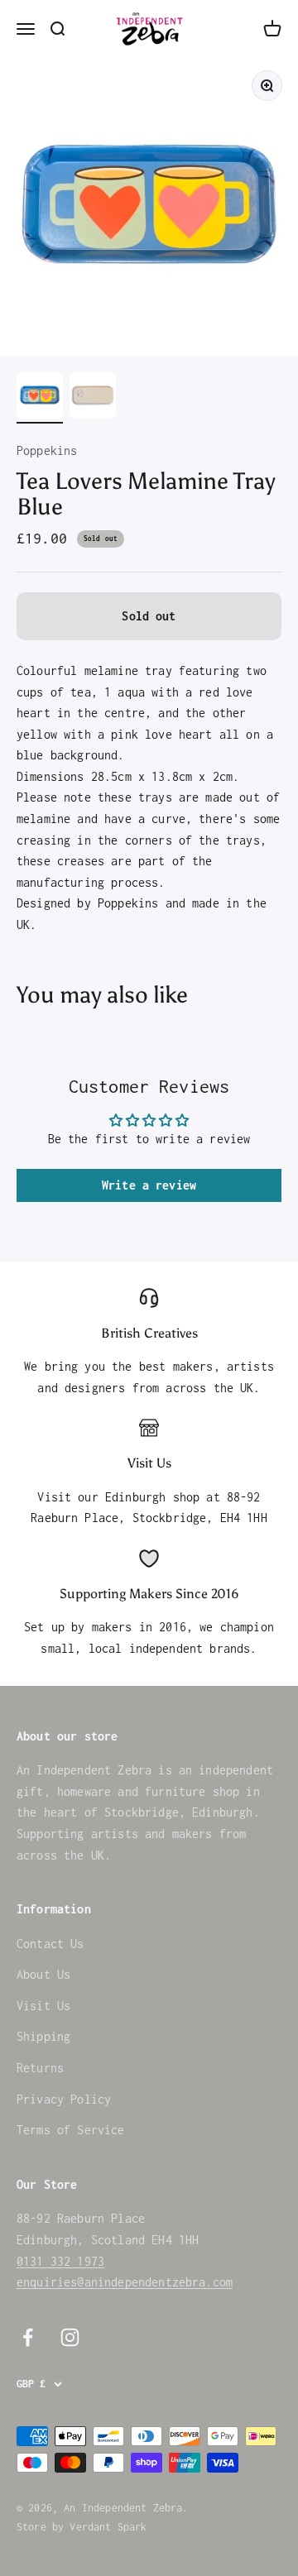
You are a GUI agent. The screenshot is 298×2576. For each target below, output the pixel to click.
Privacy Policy (64, 2099)
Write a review (149, 1185)
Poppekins (47, 450)
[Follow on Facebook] (28, 2337)
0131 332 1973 (60, 2261)
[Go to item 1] (40, 398)
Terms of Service (71, 2130)
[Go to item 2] (93, 398)
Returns (40, 2068)
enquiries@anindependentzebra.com (125, 2282)
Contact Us (50, 1944)
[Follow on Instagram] (70, 2337)
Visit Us (43, 2006)
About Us (43, 1974)
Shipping (43, 2036)
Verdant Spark (108, 2527)
